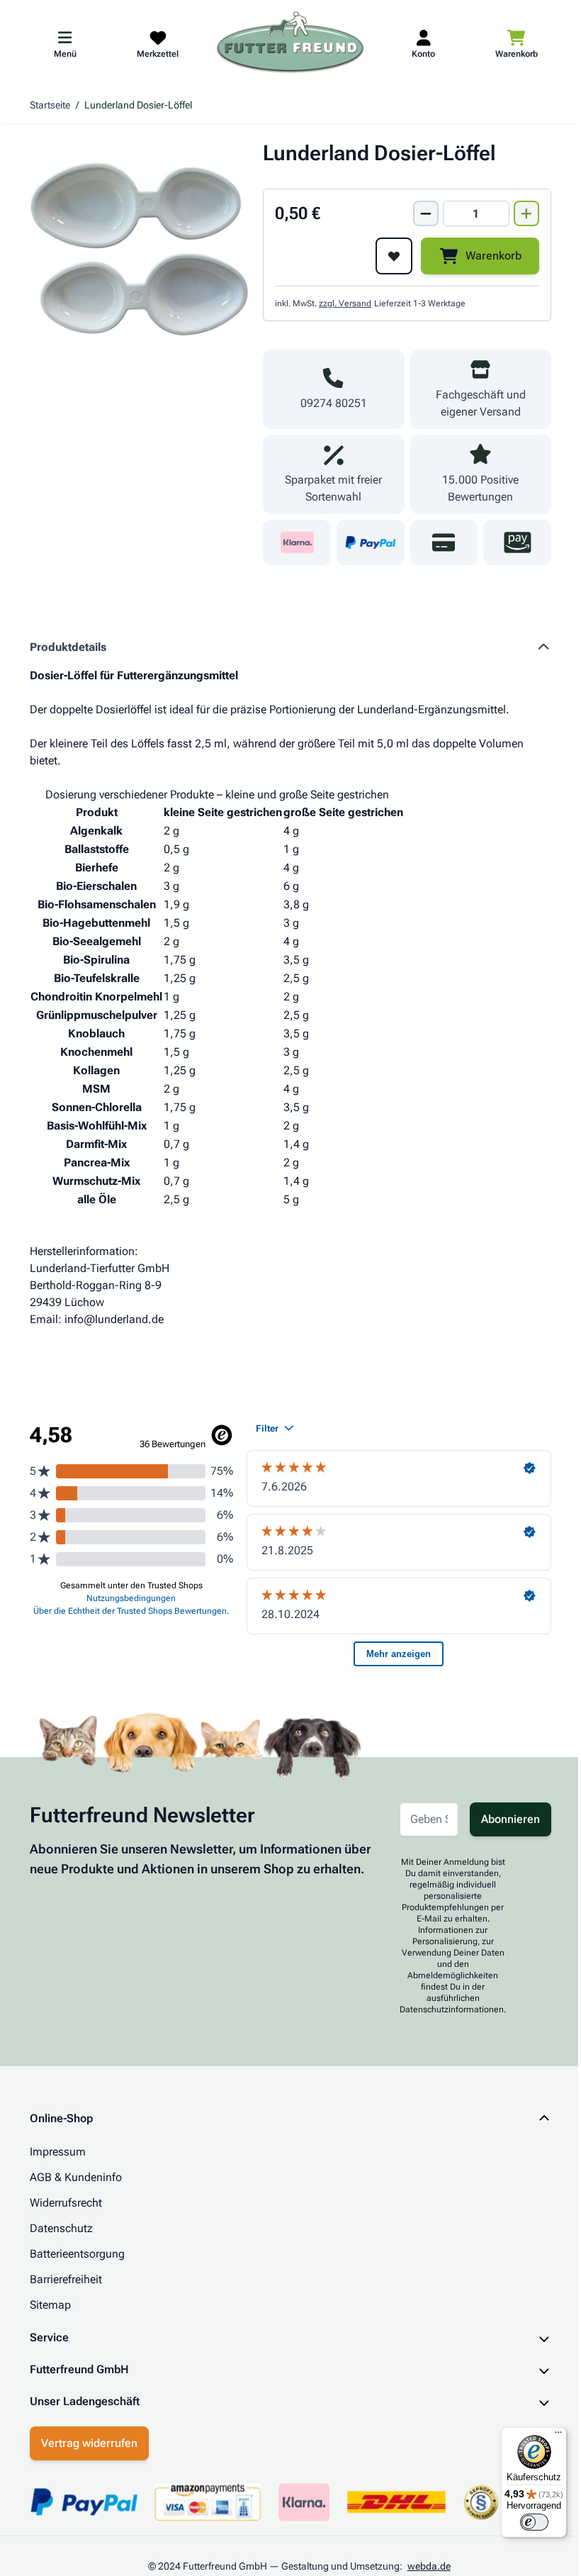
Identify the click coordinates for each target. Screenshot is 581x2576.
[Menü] (548, 2436)
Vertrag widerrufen (84, 2443)
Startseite (50, 105)
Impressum (58, 2152)
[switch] (524, 2522)
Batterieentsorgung (77, 2254)
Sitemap (50, 2305)
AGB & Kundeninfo (76, 2177)
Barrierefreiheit (66, 2279)
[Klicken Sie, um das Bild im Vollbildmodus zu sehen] (139, 250)
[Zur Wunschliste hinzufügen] (394, 256)
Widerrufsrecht (66, 2203)
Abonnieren (511, 1819)
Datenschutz (61, 2228)
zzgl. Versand (345, 303)
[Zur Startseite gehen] (290, 43)
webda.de (423, 2566)
